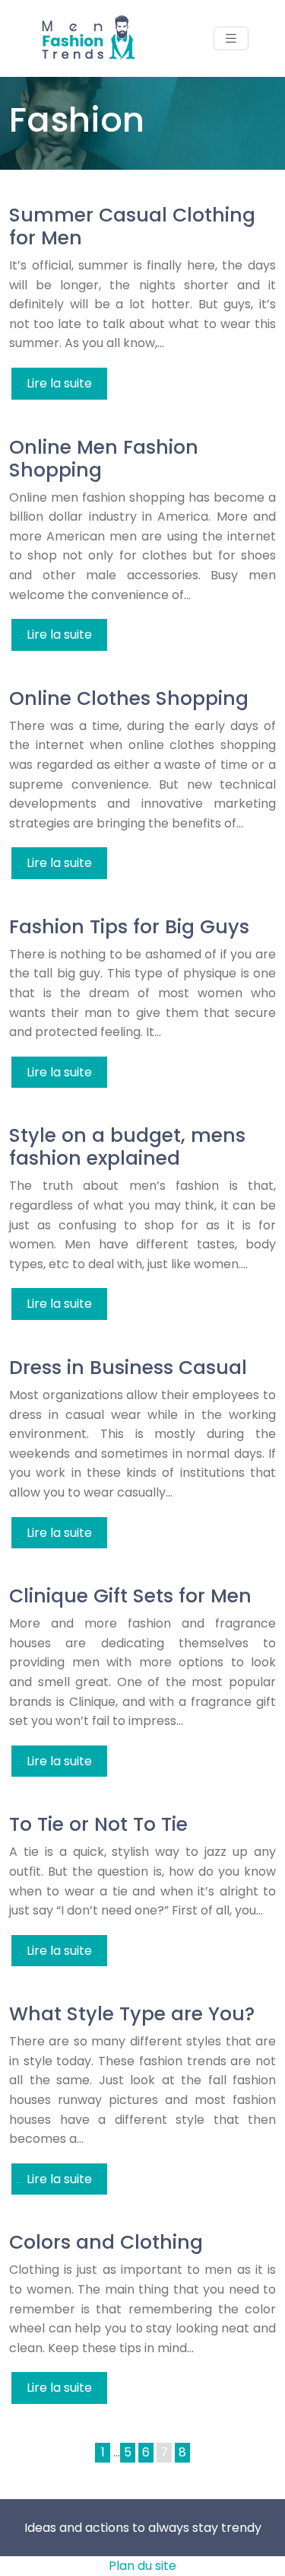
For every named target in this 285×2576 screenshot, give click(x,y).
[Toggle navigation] (231, 38)
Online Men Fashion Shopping (104, 459)
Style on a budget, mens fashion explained (127, 1147)
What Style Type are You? (132, 2014)
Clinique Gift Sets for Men (130, 1596)
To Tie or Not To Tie (98, 1824)
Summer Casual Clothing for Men (132, 226)
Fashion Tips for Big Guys (129, 927)
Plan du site (142, 2566)
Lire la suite (59, 383)
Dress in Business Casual (128, 1368)
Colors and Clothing (106, 2242)
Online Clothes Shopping (129, 698)
